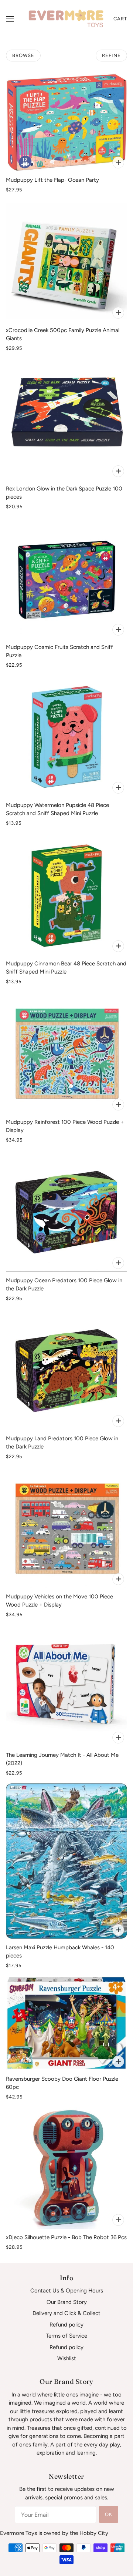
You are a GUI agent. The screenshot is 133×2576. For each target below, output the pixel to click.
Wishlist (67, 2358)
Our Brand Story (67, 2302)
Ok (109, 2514)
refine (111, 55)
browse (23, 55)
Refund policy (66, 2325)
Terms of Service (66, 2336)
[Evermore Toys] (66, 19)
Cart (120, 19)
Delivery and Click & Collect (66, 2313)
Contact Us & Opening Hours (67, 2291)
